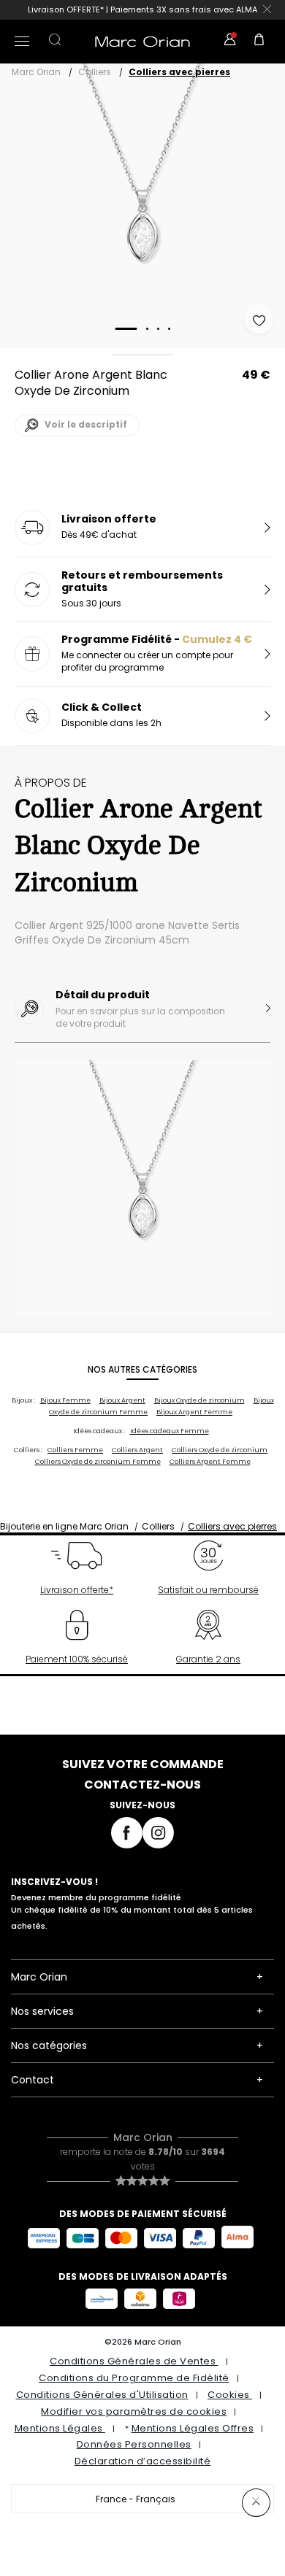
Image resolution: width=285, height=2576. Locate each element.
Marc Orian (36, 72)
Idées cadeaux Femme (170, 1431)
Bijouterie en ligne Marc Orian (64, 1526)
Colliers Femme (75, 1450)
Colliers (95, 72)
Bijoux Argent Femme (194, 1412)
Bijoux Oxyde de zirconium (199, 1400)
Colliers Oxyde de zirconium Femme (98, 1462)
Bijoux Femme (65, 1400)
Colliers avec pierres (179, 72)
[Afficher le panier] (259, 42)
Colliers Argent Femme (210, 1462)
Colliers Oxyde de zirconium (220, 1450)
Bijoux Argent (122, 1400)
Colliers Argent (137, 1450)
